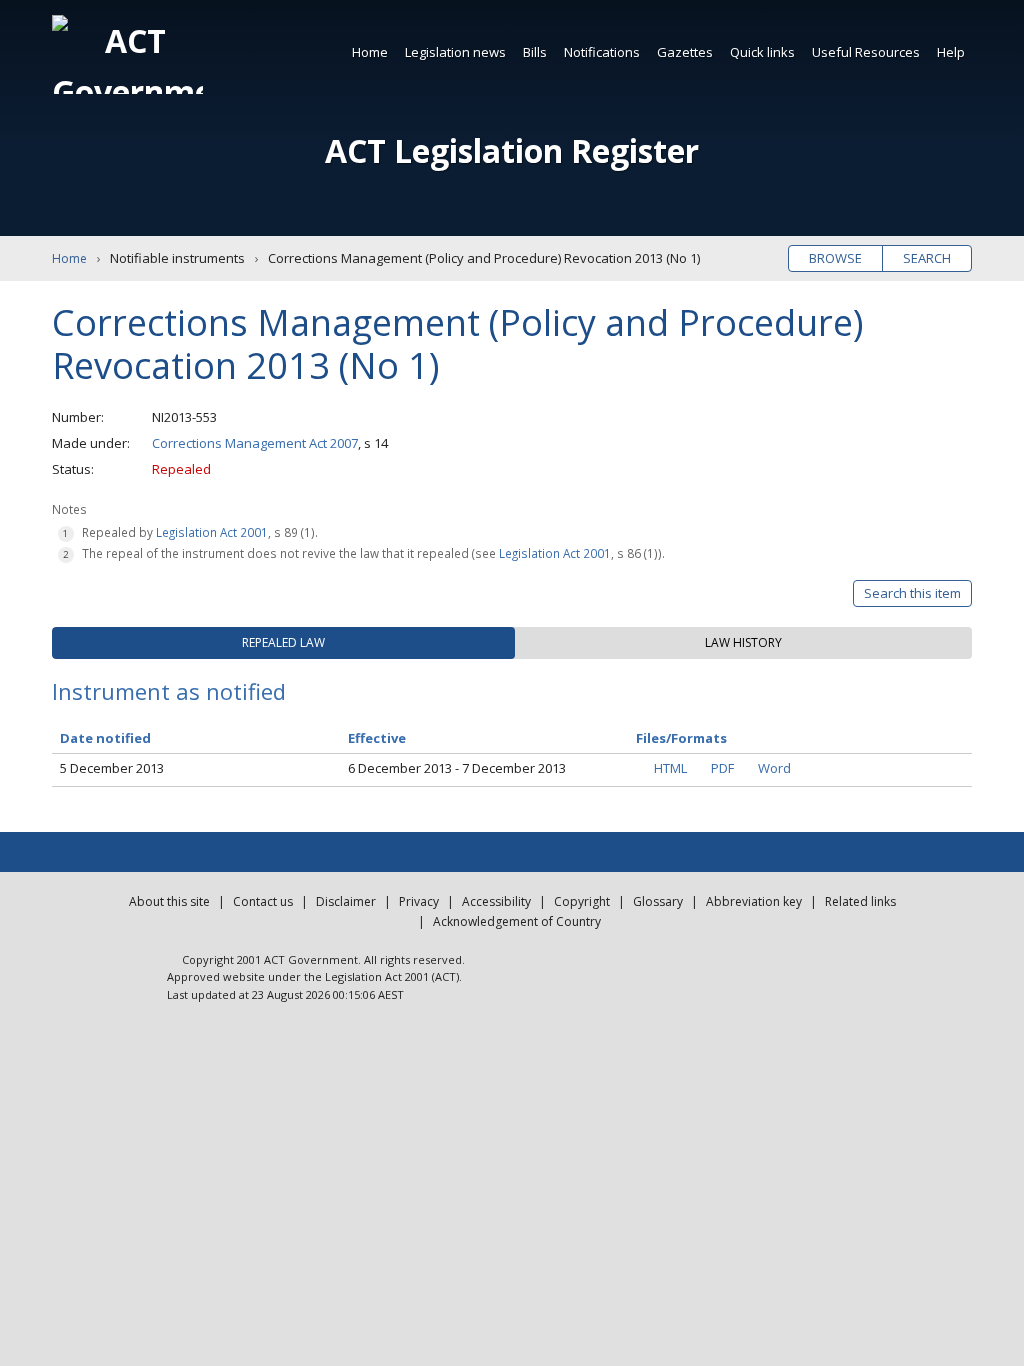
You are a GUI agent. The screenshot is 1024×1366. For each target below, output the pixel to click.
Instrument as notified (169, 691)
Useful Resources (866, 52)
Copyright (582, 901)
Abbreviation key (754, 901)
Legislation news (455, 52)
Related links (860, 901)
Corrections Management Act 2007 (255, 443)
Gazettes (685, 52)
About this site (169, 901)
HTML (670, 768)
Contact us (263, 901)
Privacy (419, 901)
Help (951, 52)
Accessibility (496, 901)
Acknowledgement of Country (517, 921)
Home (370, 52)
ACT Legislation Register (512, 150)
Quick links (762, 52)
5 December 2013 (112, 768)
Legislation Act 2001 (212, 532)
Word (774, 768)
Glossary (658, 901)
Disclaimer (346, 901)
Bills (535, 52)
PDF (722, 768)
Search (927, 258)
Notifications (602, 52)
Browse (835, 258)
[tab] (283, 643)
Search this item (912, 593)
